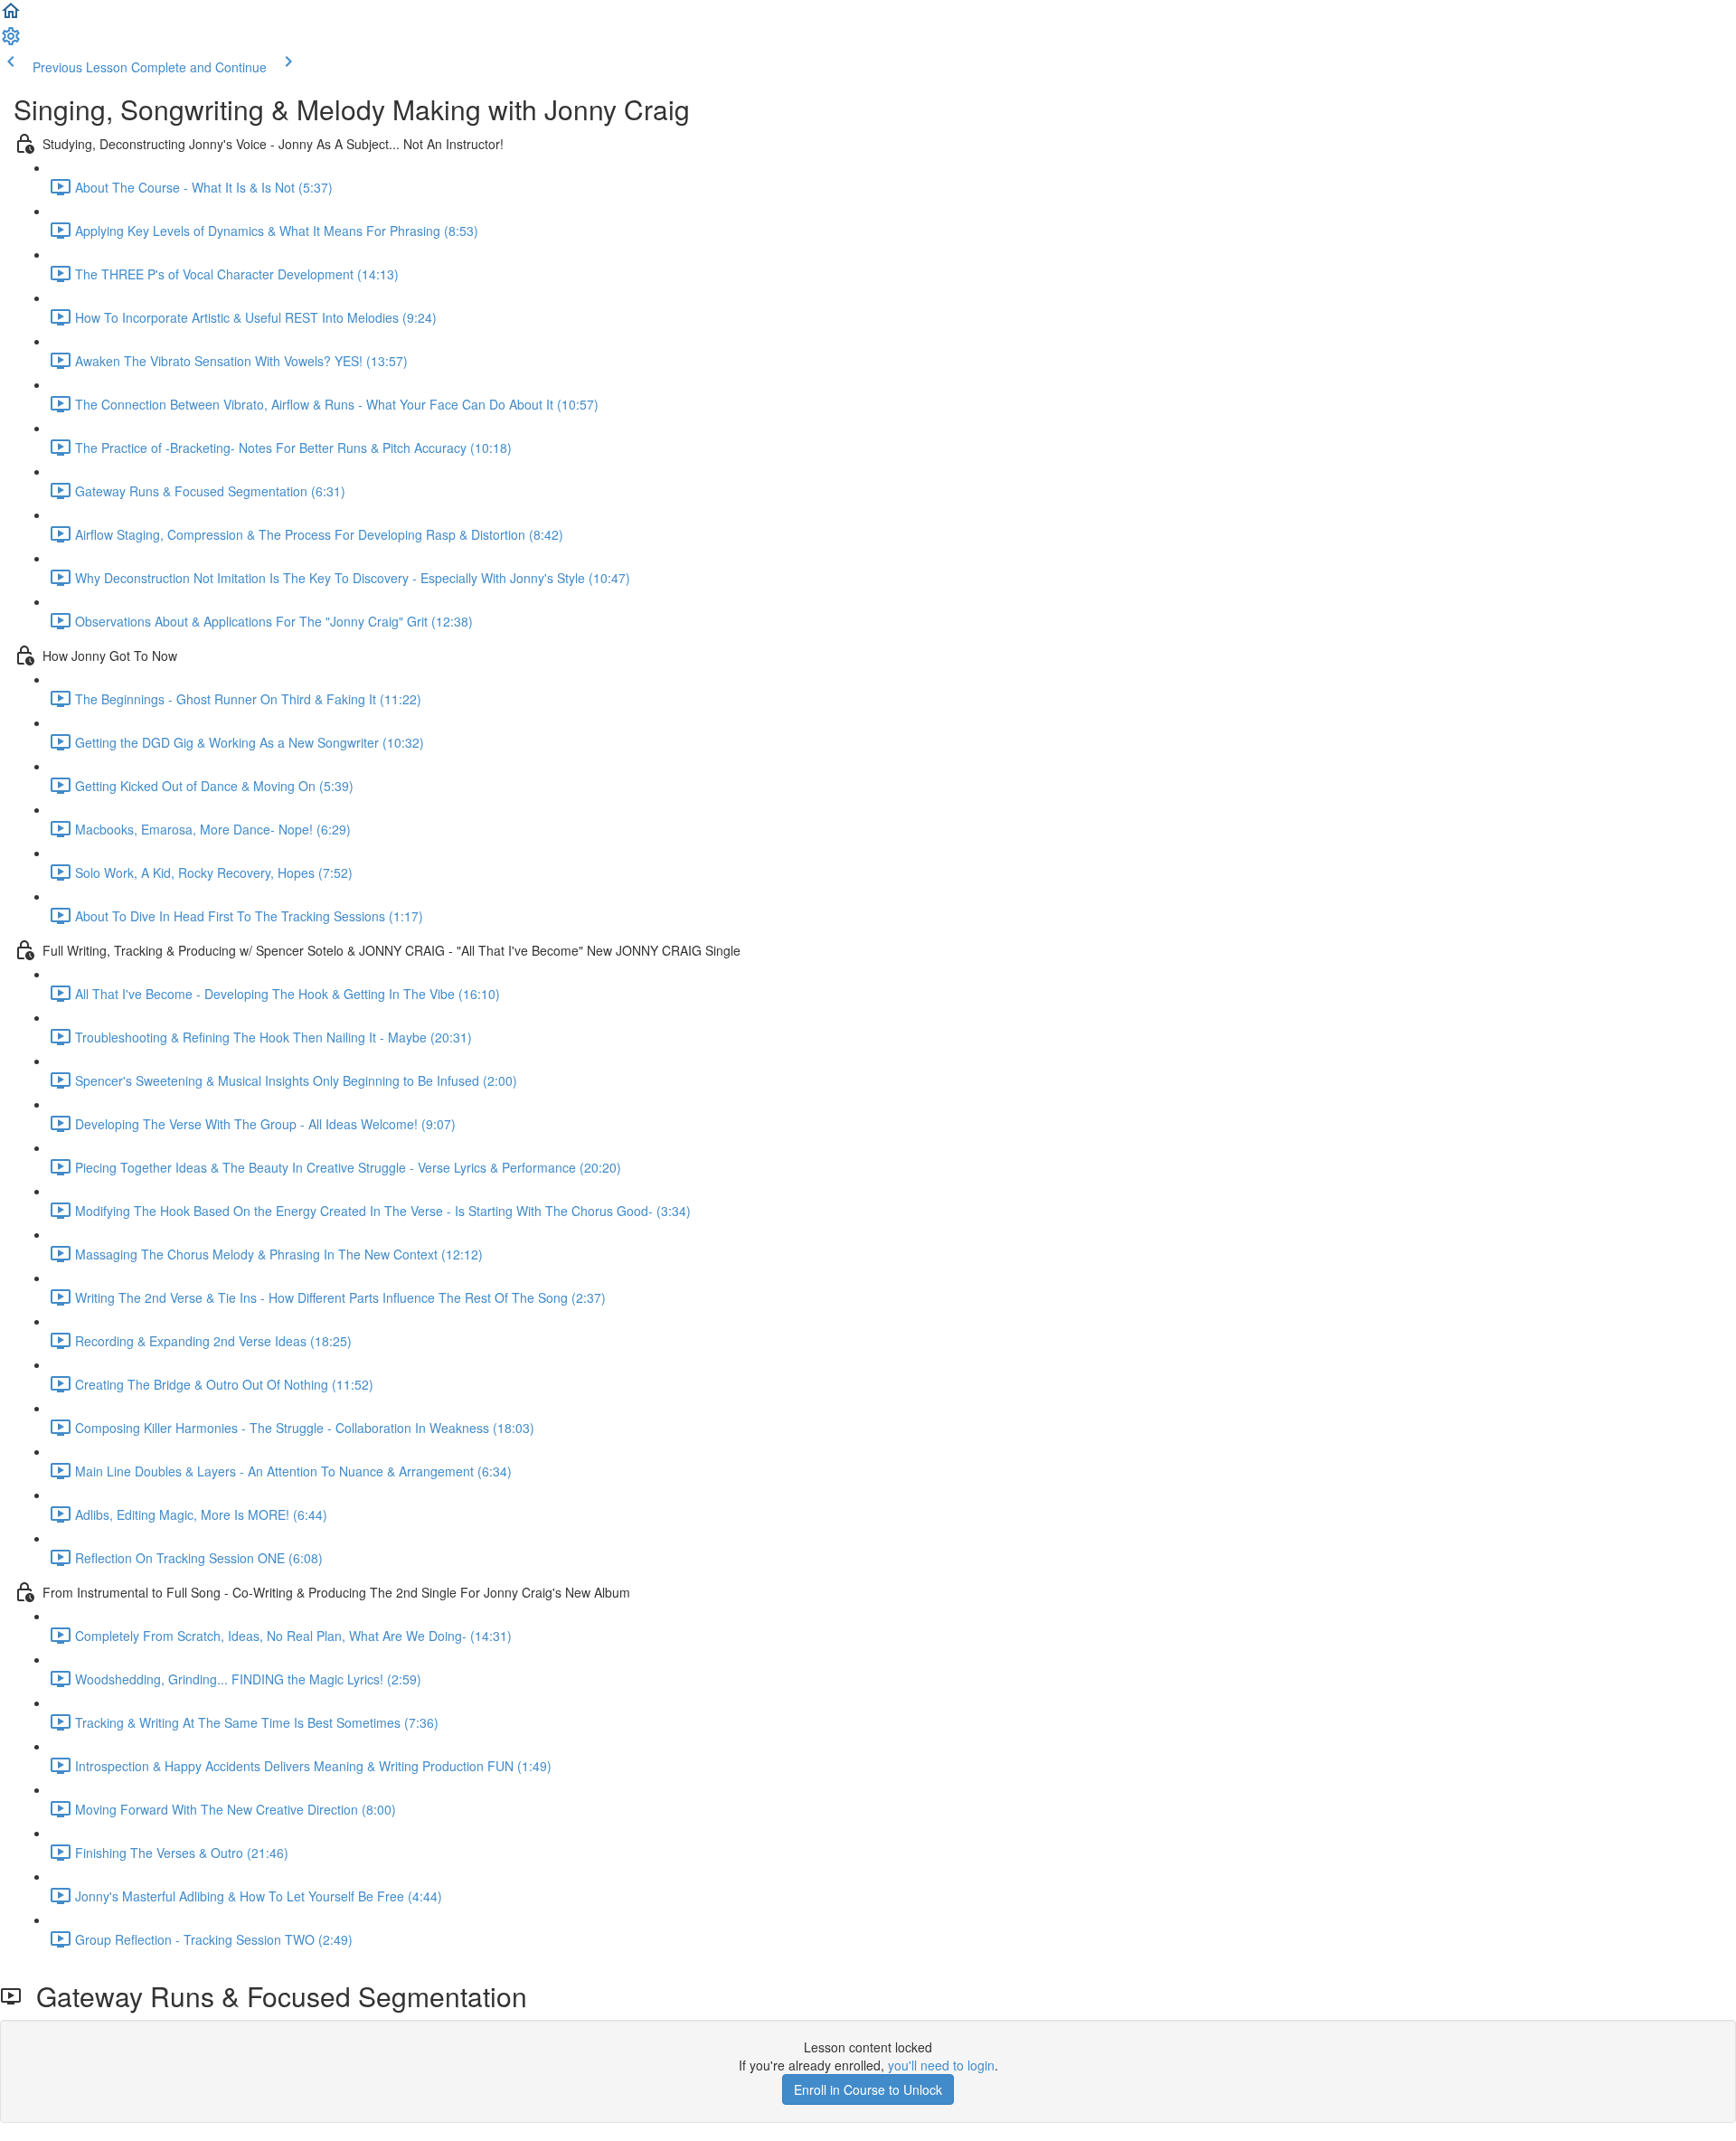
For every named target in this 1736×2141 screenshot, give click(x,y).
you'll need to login (941, 2065)
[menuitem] (11, 42)
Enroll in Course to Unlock (868, 2089)
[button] (11, 16)
